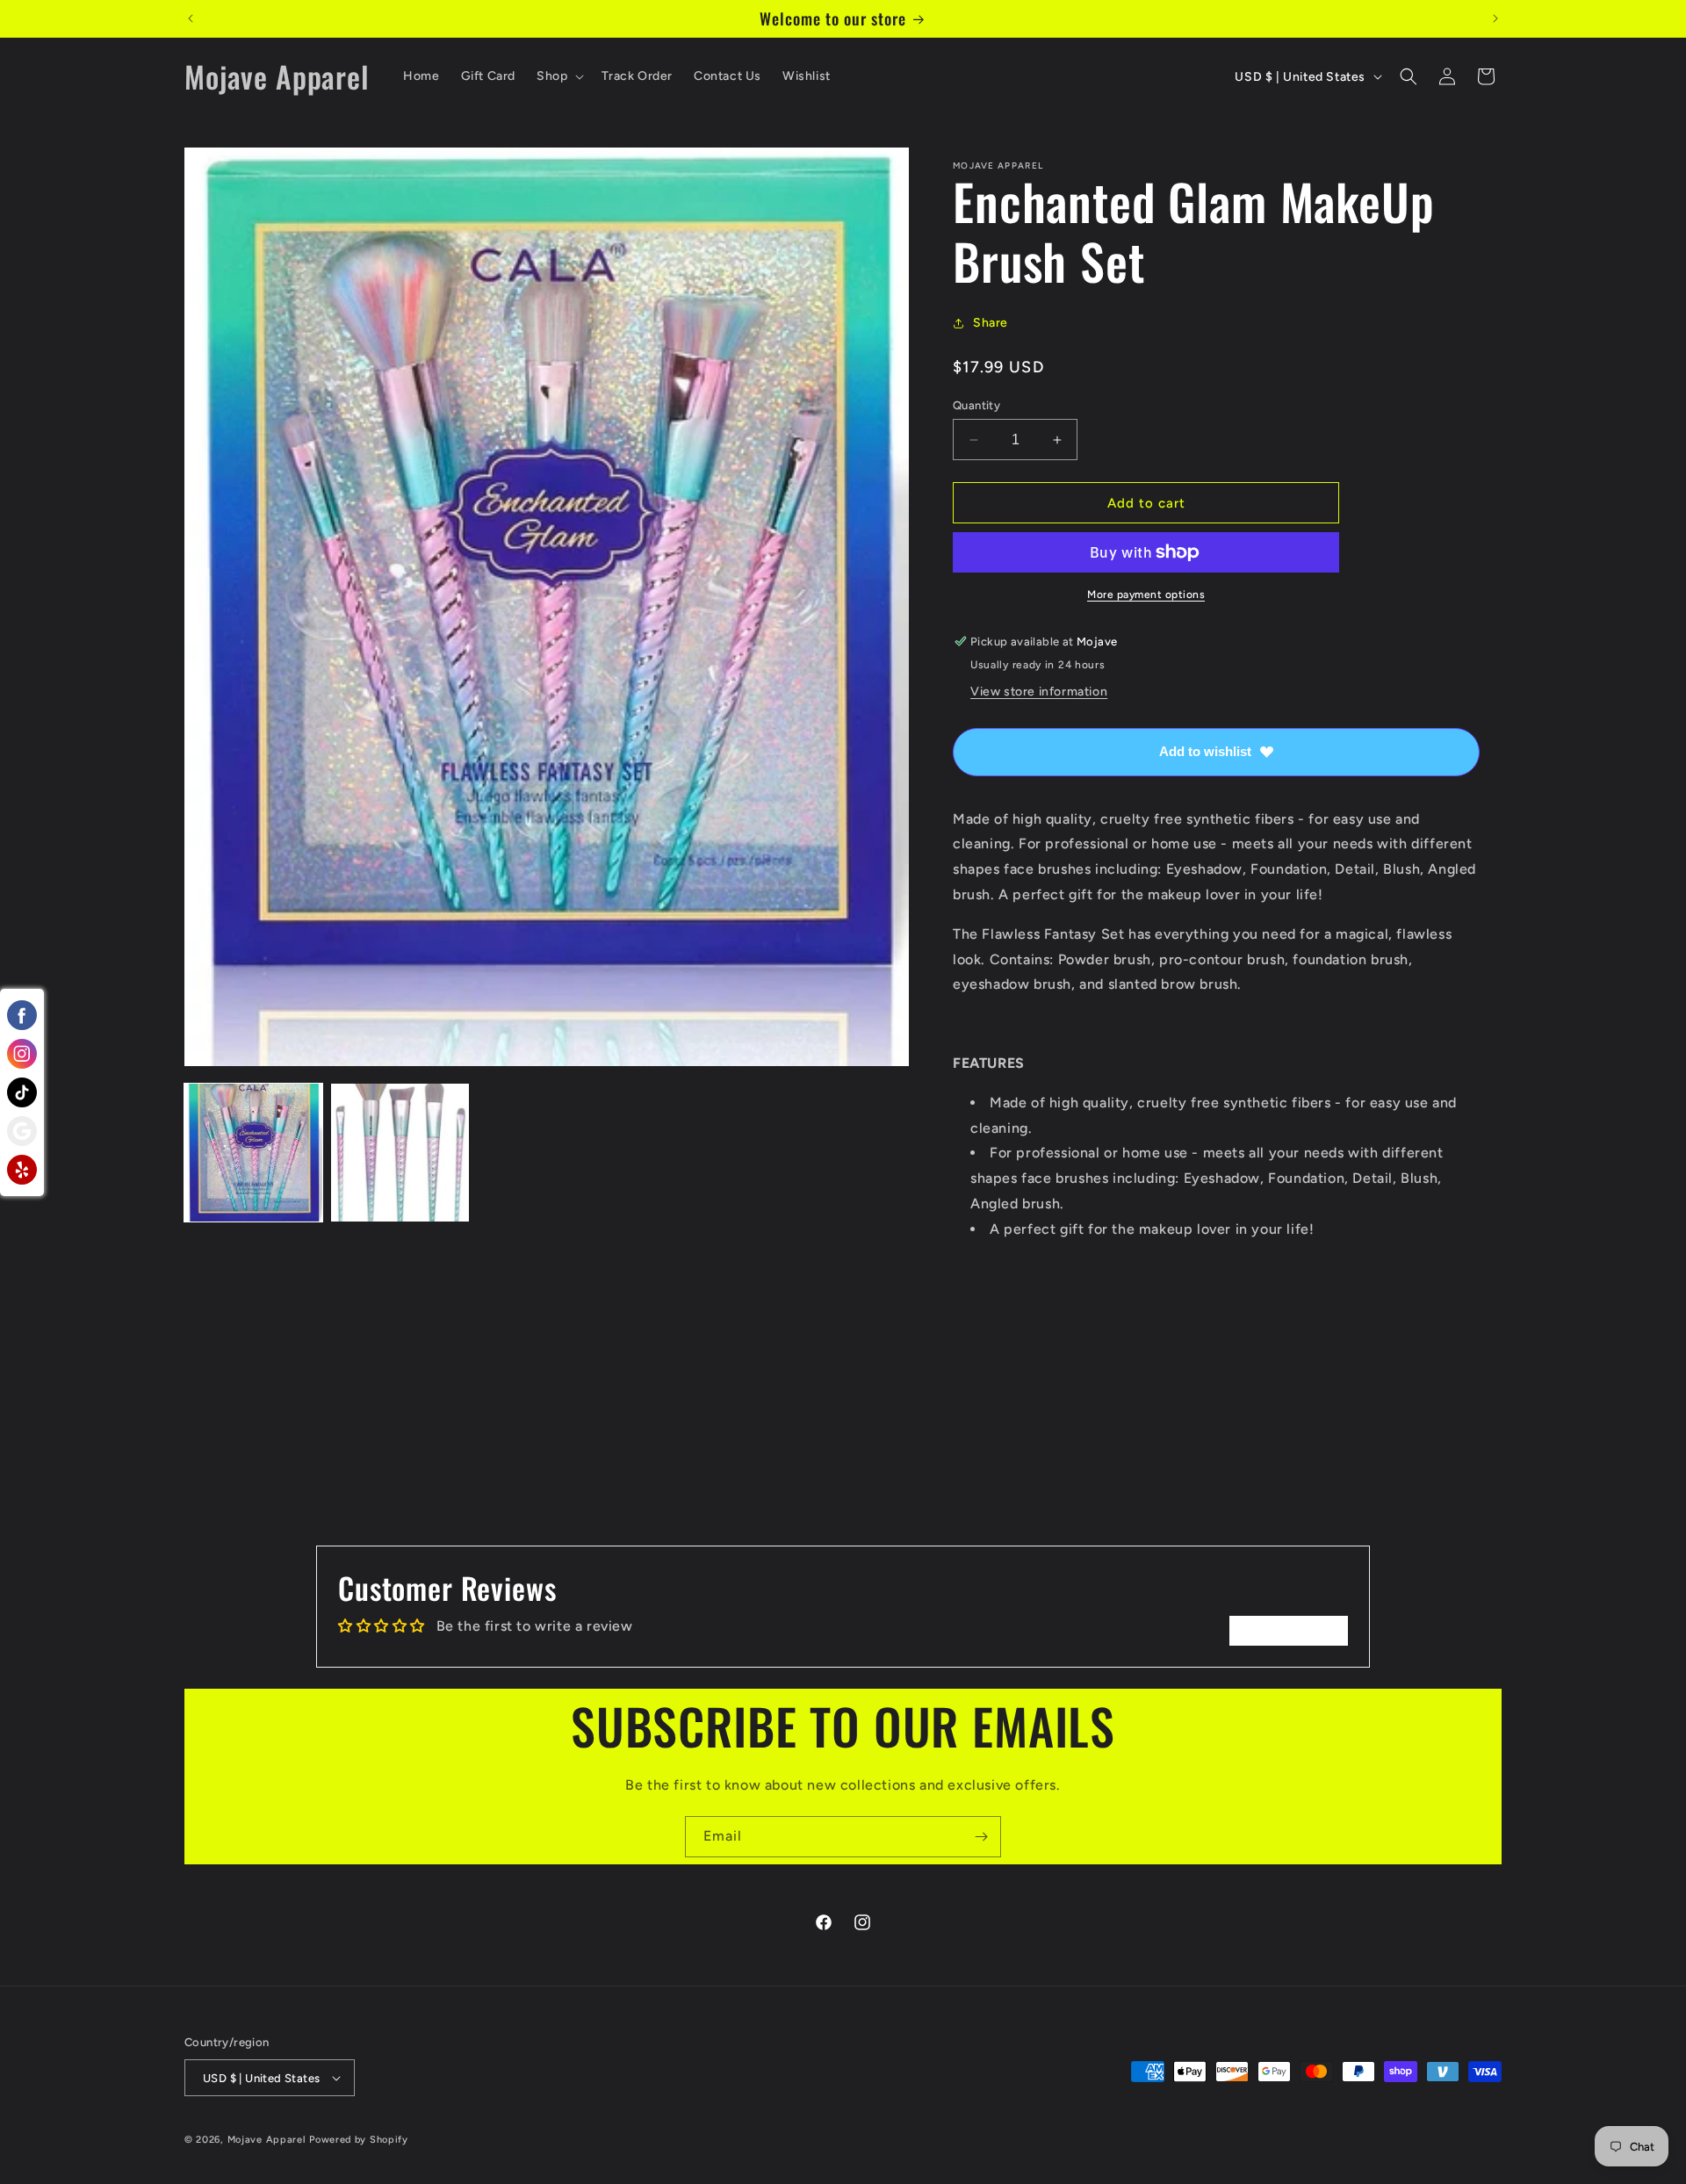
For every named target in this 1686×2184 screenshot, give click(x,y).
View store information (1039, 692)
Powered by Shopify (359, 2140)
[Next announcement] (1495, 18)
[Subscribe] (981, 1837)
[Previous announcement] (191, 18)
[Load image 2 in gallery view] (400, 1153)
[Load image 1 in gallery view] (253, 1153)
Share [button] (991, 323)
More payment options (1146, 595)
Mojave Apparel (267, 2140)
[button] (558, 76)
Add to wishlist (1205, 751)
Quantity (976, 405)
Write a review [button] (1289, 1630)
